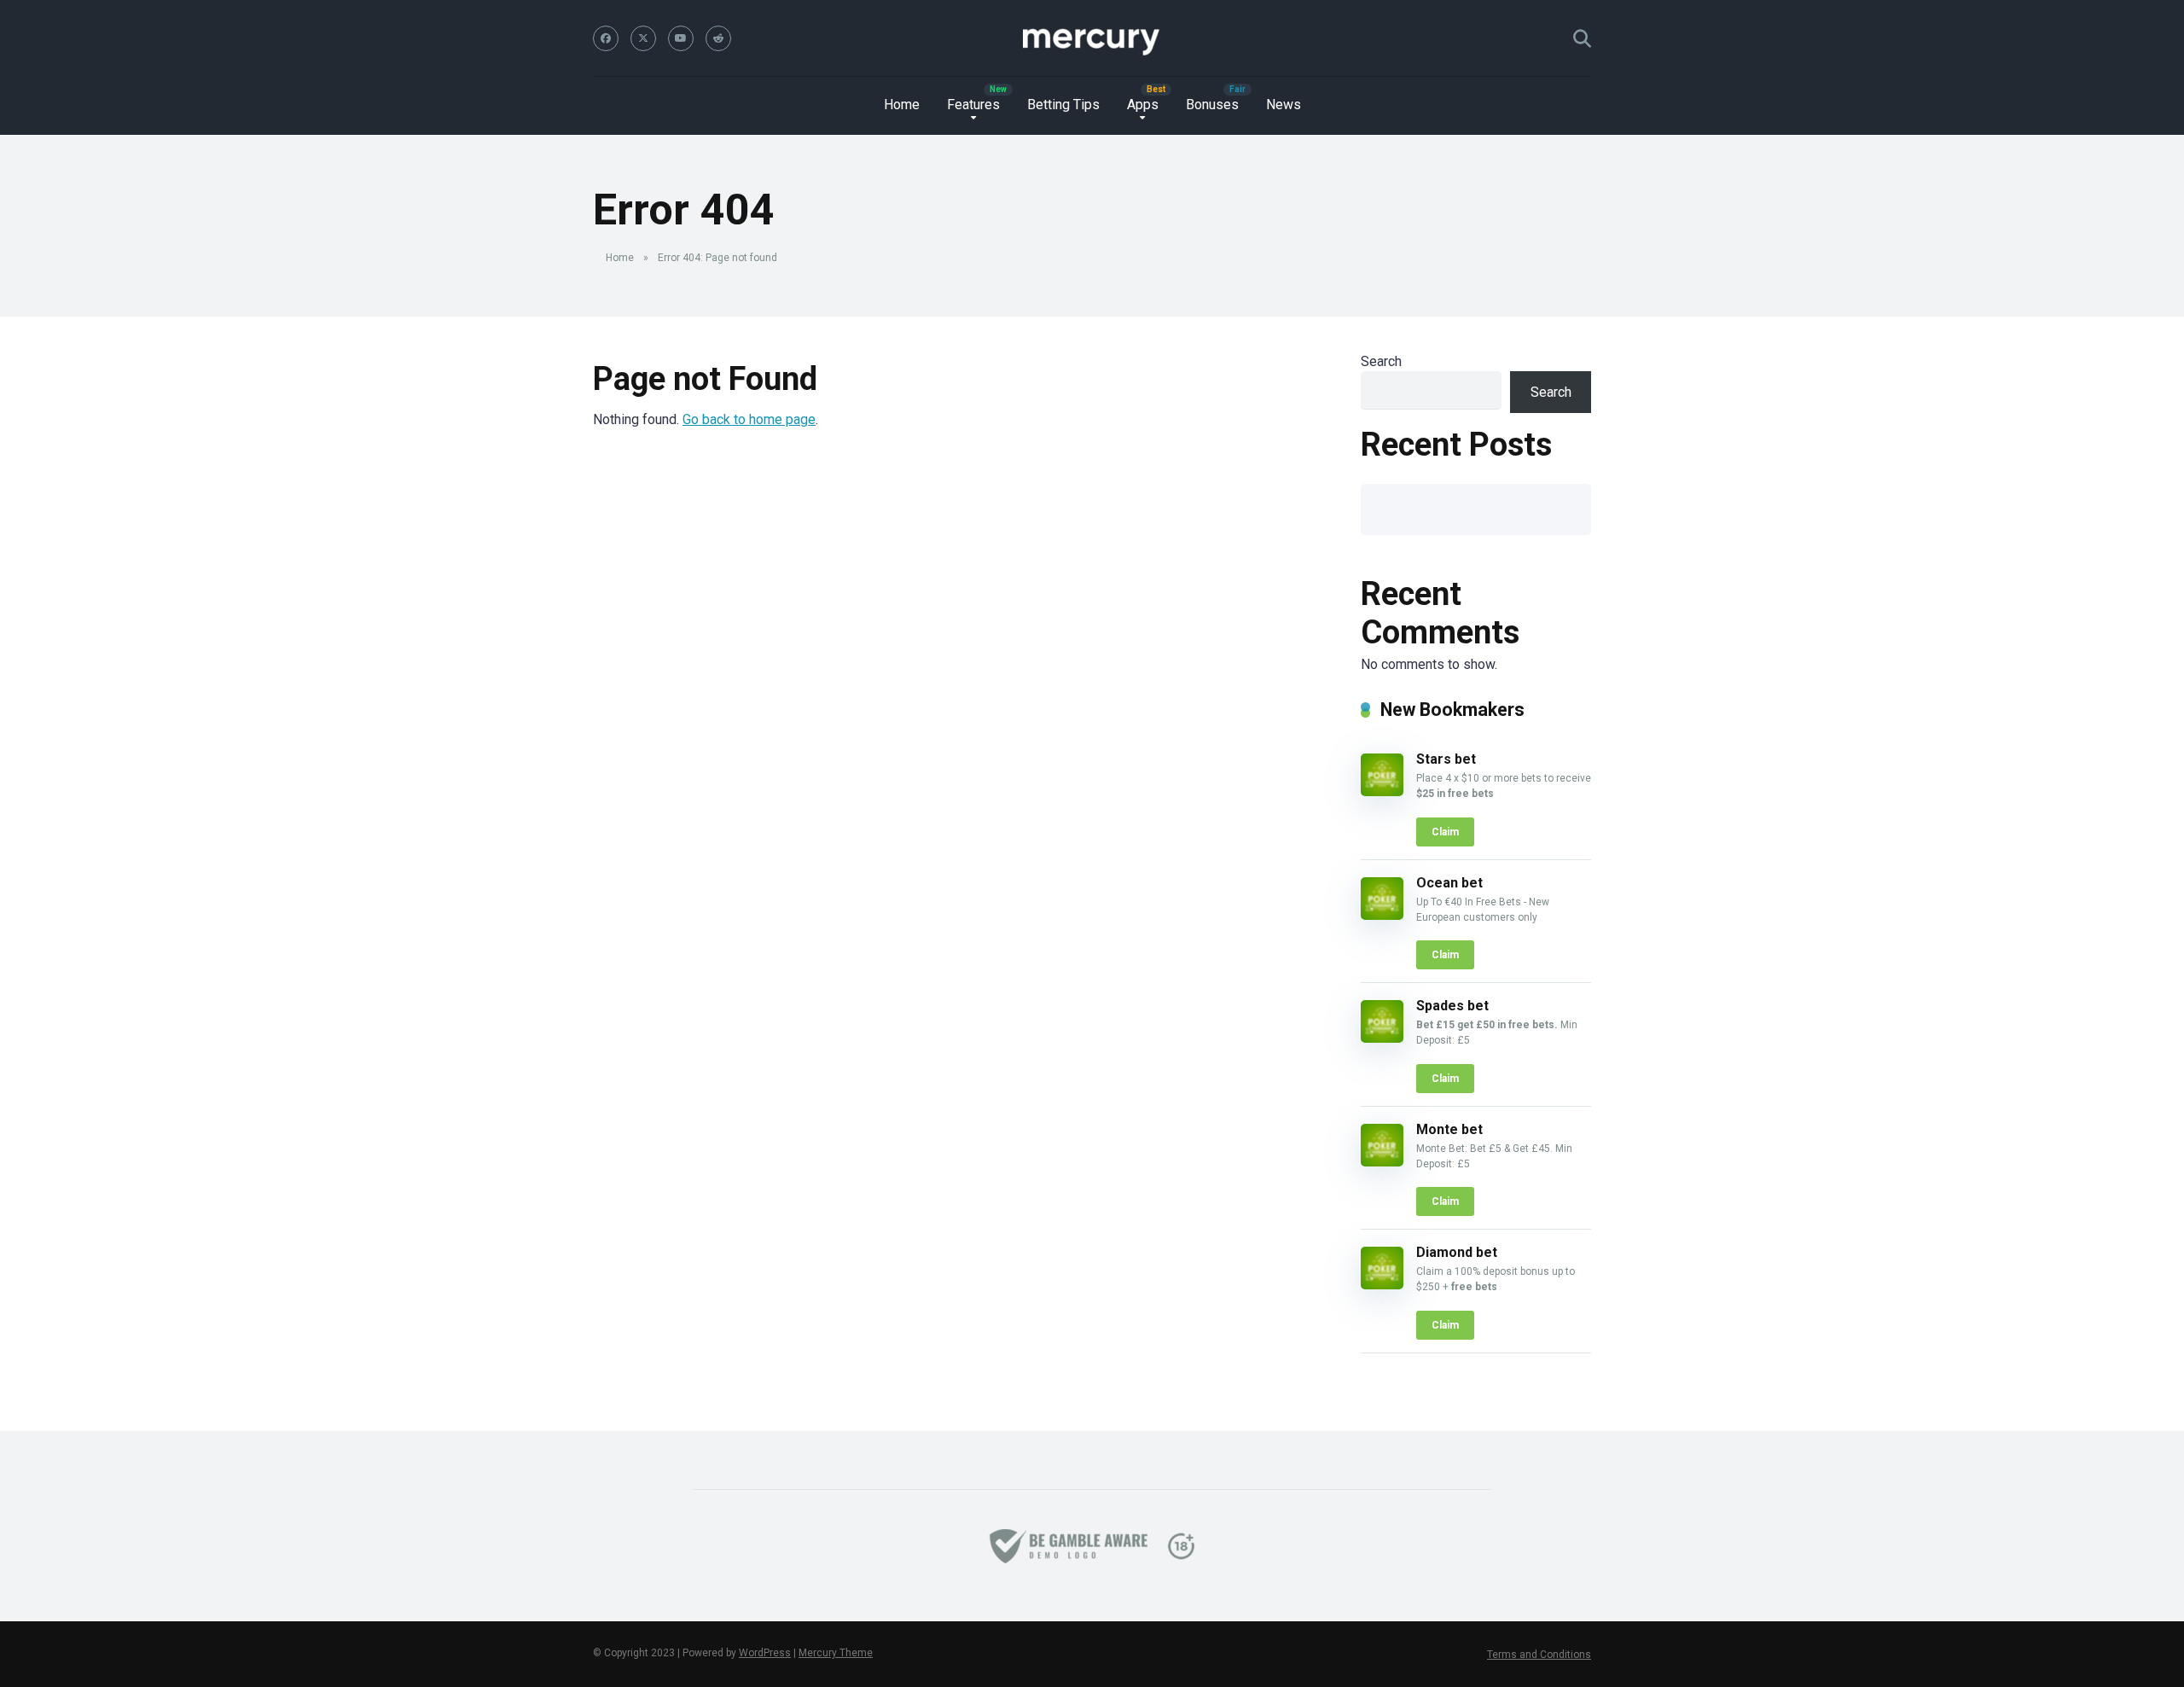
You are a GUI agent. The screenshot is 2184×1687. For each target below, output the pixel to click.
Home (902, 105)
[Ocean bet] (1382, 915)
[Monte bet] (1382, 1162)
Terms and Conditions (1539, 1655)
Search (1381, 361)
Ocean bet (1449, 883)
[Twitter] (643, 38)
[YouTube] (681, 38)
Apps (1143, 105)
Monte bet (1449, 1129)
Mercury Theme (836, 1653)
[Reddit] (718, 38)
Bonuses (1212, 105)
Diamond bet (1457, 1252)
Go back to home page (749, 419)
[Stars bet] (1382, 791)
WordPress (765, 1653)
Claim (1445, 832)
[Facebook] (606, 38)
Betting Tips (1063, 105)
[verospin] (1092, 38)
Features (973, 105)
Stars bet (1446, 759)
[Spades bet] (1382, 1038)
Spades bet (1452, 1006)
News (1284, 105)
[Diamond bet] (1382, 1285)
